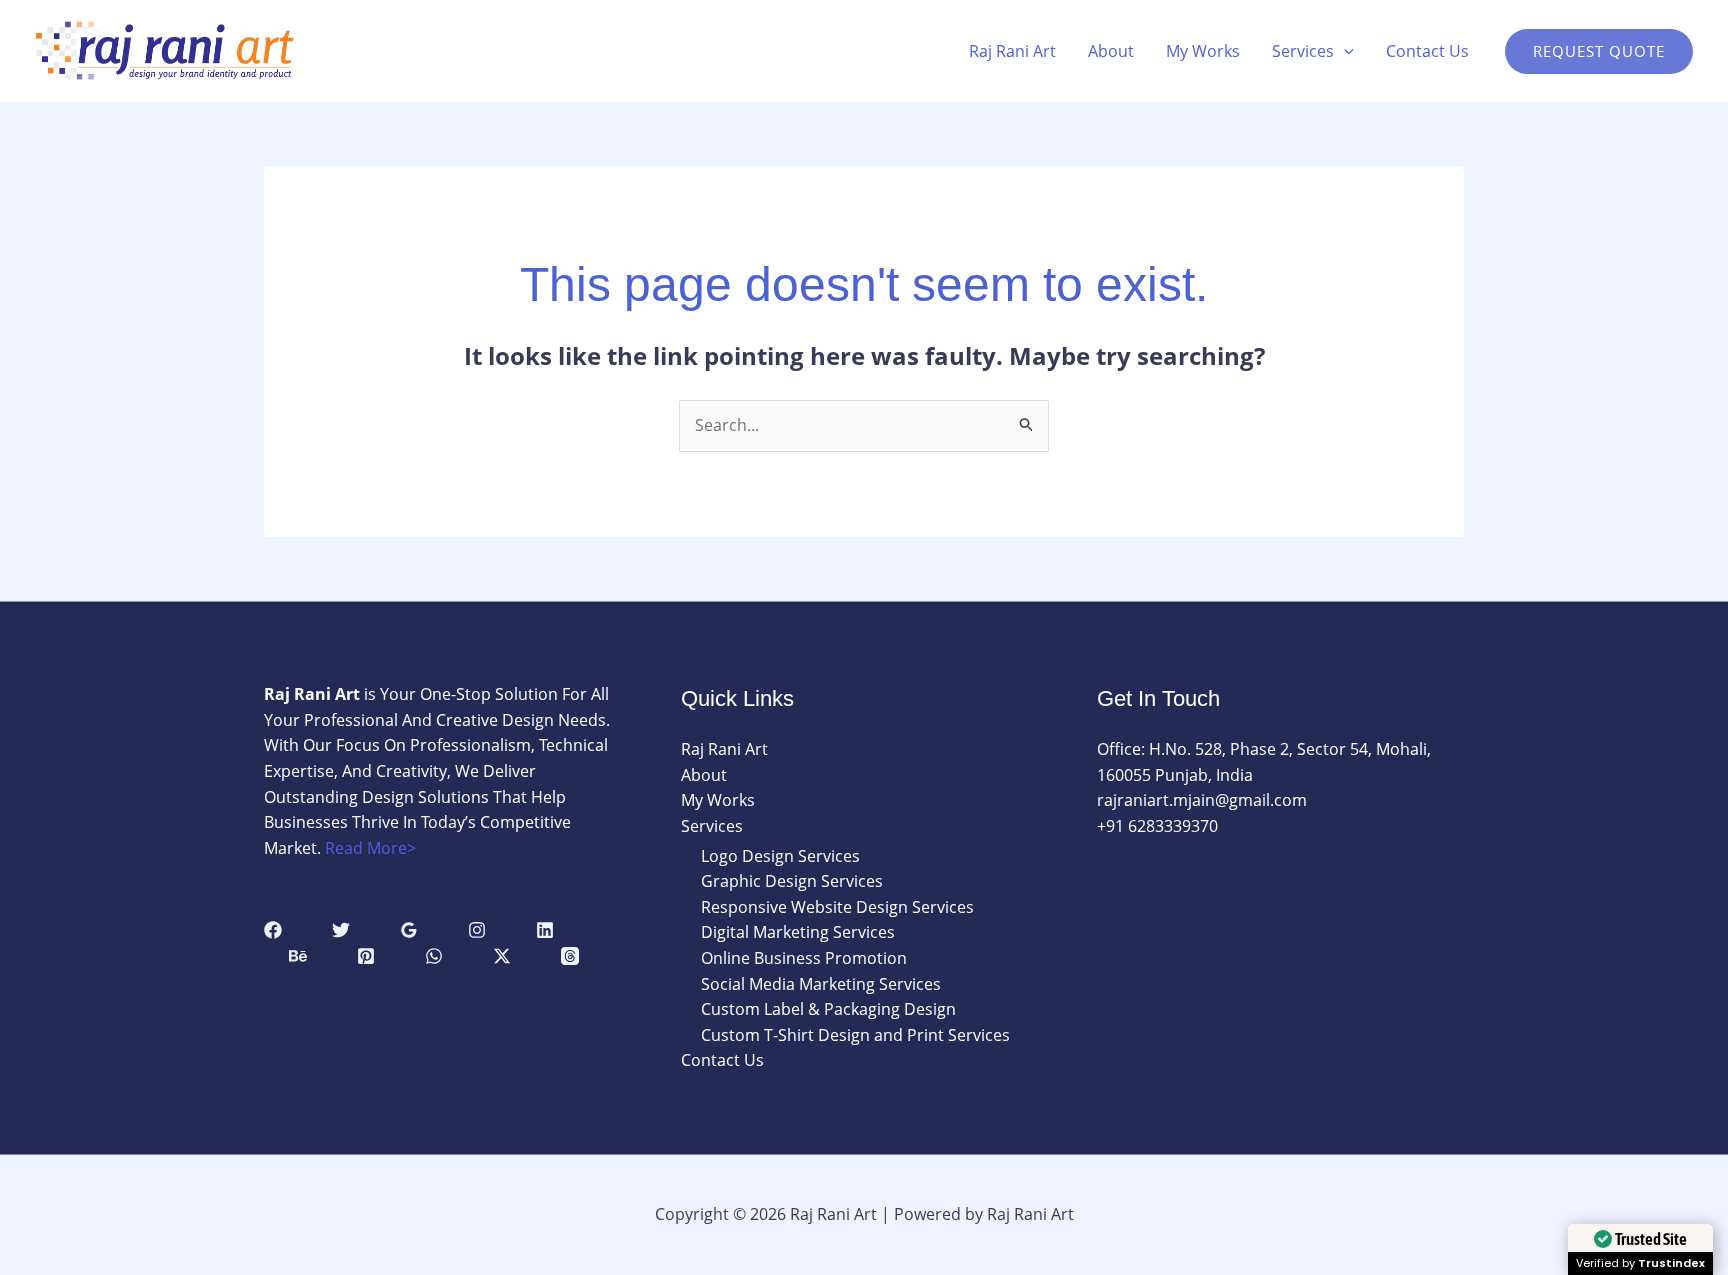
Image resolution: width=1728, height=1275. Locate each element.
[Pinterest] (366, 956)
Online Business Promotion (804, 958)
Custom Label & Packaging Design (828, 1009)
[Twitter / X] (502, 956)
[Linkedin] (545, 930)
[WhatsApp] (434, 956)
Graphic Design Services (792, 881)
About (1111, 51)
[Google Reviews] (409, 930)
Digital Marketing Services (798, 932)
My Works (1203, 51)
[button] (1344, 51)
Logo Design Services (780, 856)
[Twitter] (341, 930)
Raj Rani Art (1012, 51)
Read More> (370, 848)
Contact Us (1427, 51)
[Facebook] (273, 930)
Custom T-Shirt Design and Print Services (855, 1035)
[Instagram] (477, 930)
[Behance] (298, 956)
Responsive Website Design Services (837, 907)
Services (1303, 51)
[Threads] (570, 956)
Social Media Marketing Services (821, 984)
